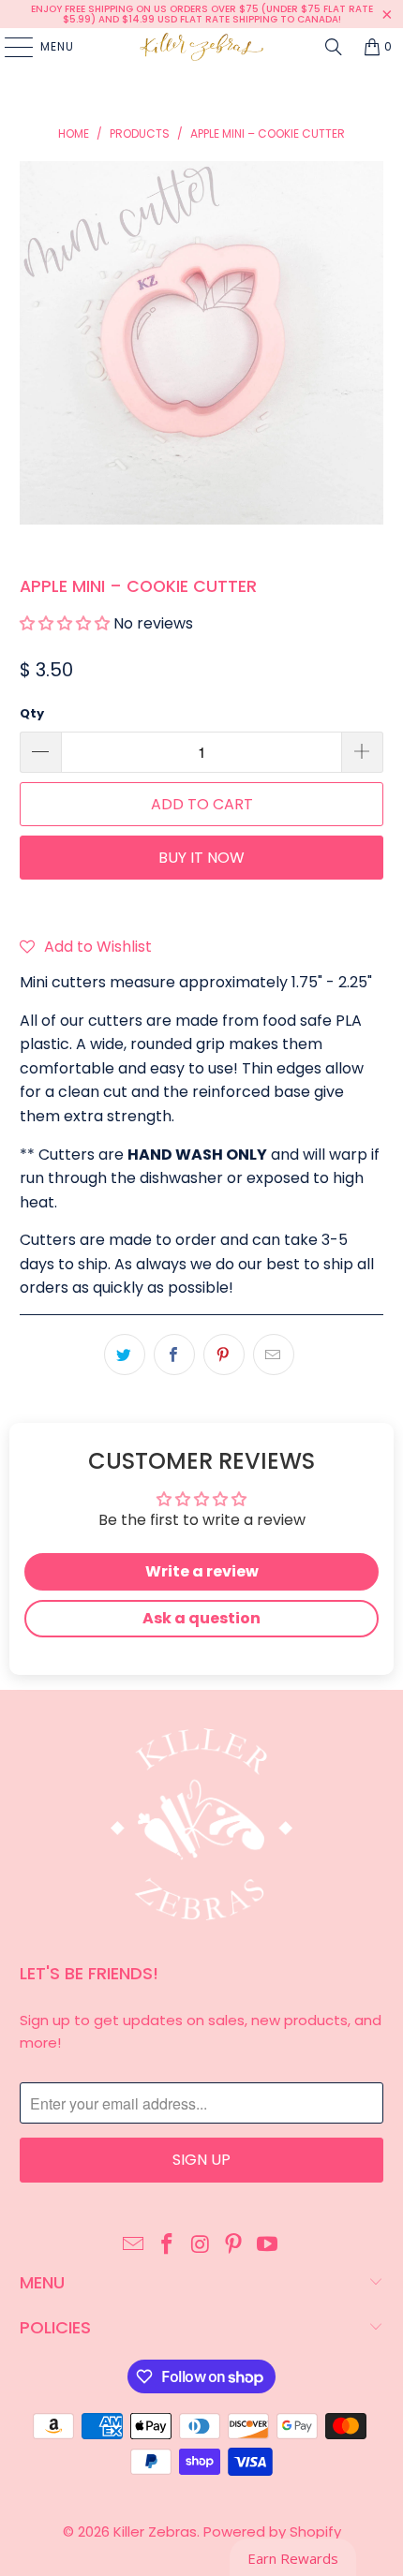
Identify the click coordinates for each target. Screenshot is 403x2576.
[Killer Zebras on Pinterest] (234, 2245)
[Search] (334, 47)
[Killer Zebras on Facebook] (167, 2245)
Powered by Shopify (272, 2532)
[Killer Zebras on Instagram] (201, 2245)
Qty (32, 713)
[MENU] (9, 47)
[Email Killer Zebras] (134, 2245)
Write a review (202, 1571)
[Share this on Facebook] (174, 1355)
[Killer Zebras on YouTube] (268, 2245)
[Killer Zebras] (202, 47)
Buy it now (201, 858)
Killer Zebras (155, 2532)
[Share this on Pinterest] (224, 1355)
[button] (65, 623)
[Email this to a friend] (274, 1355)
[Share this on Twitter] (125, 1355)
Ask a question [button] (201, 1618)
